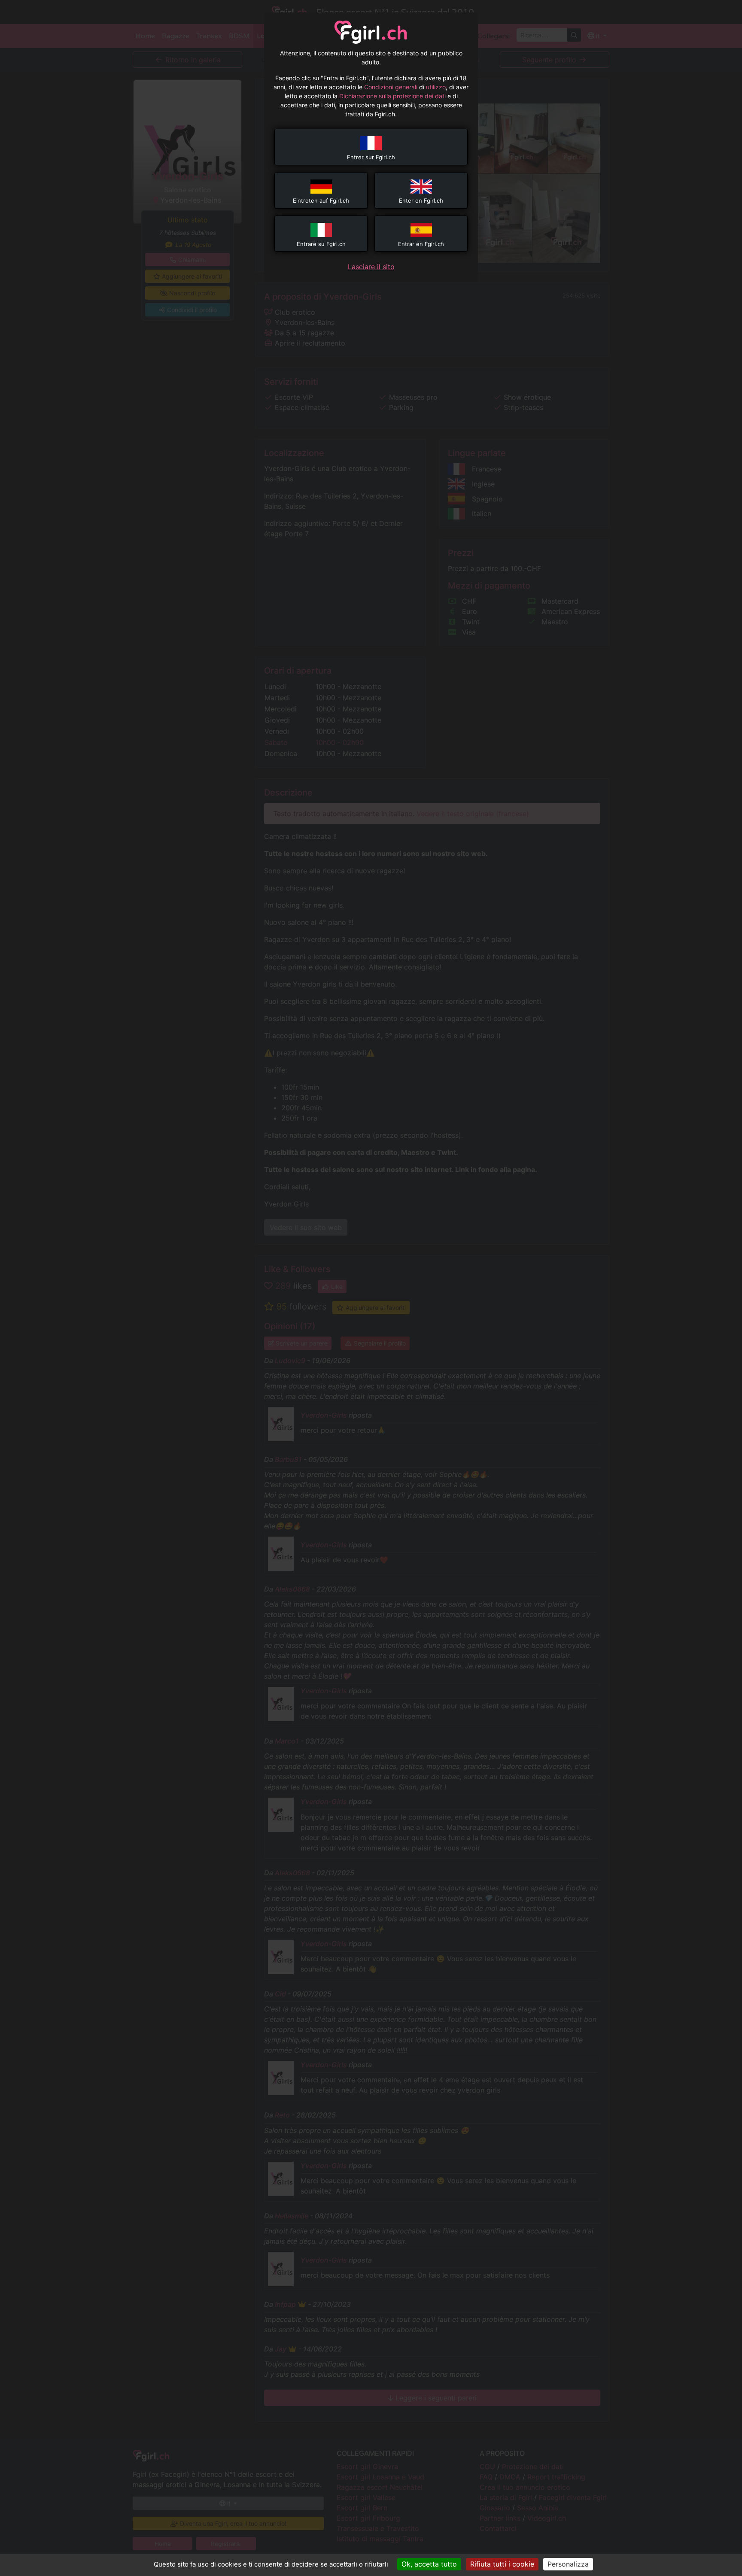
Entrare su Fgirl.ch (321, 244)
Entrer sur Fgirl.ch (371, 157)
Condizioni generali (391, 87)
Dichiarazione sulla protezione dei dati (392, 96)
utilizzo (436, 87)
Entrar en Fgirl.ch (421, 244)
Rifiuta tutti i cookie (502, 2564)
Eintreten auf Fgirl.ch (321, 200)
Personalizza (568, 2564)
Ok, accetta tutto (429, 2564)
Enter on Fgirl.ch (421, 200)
